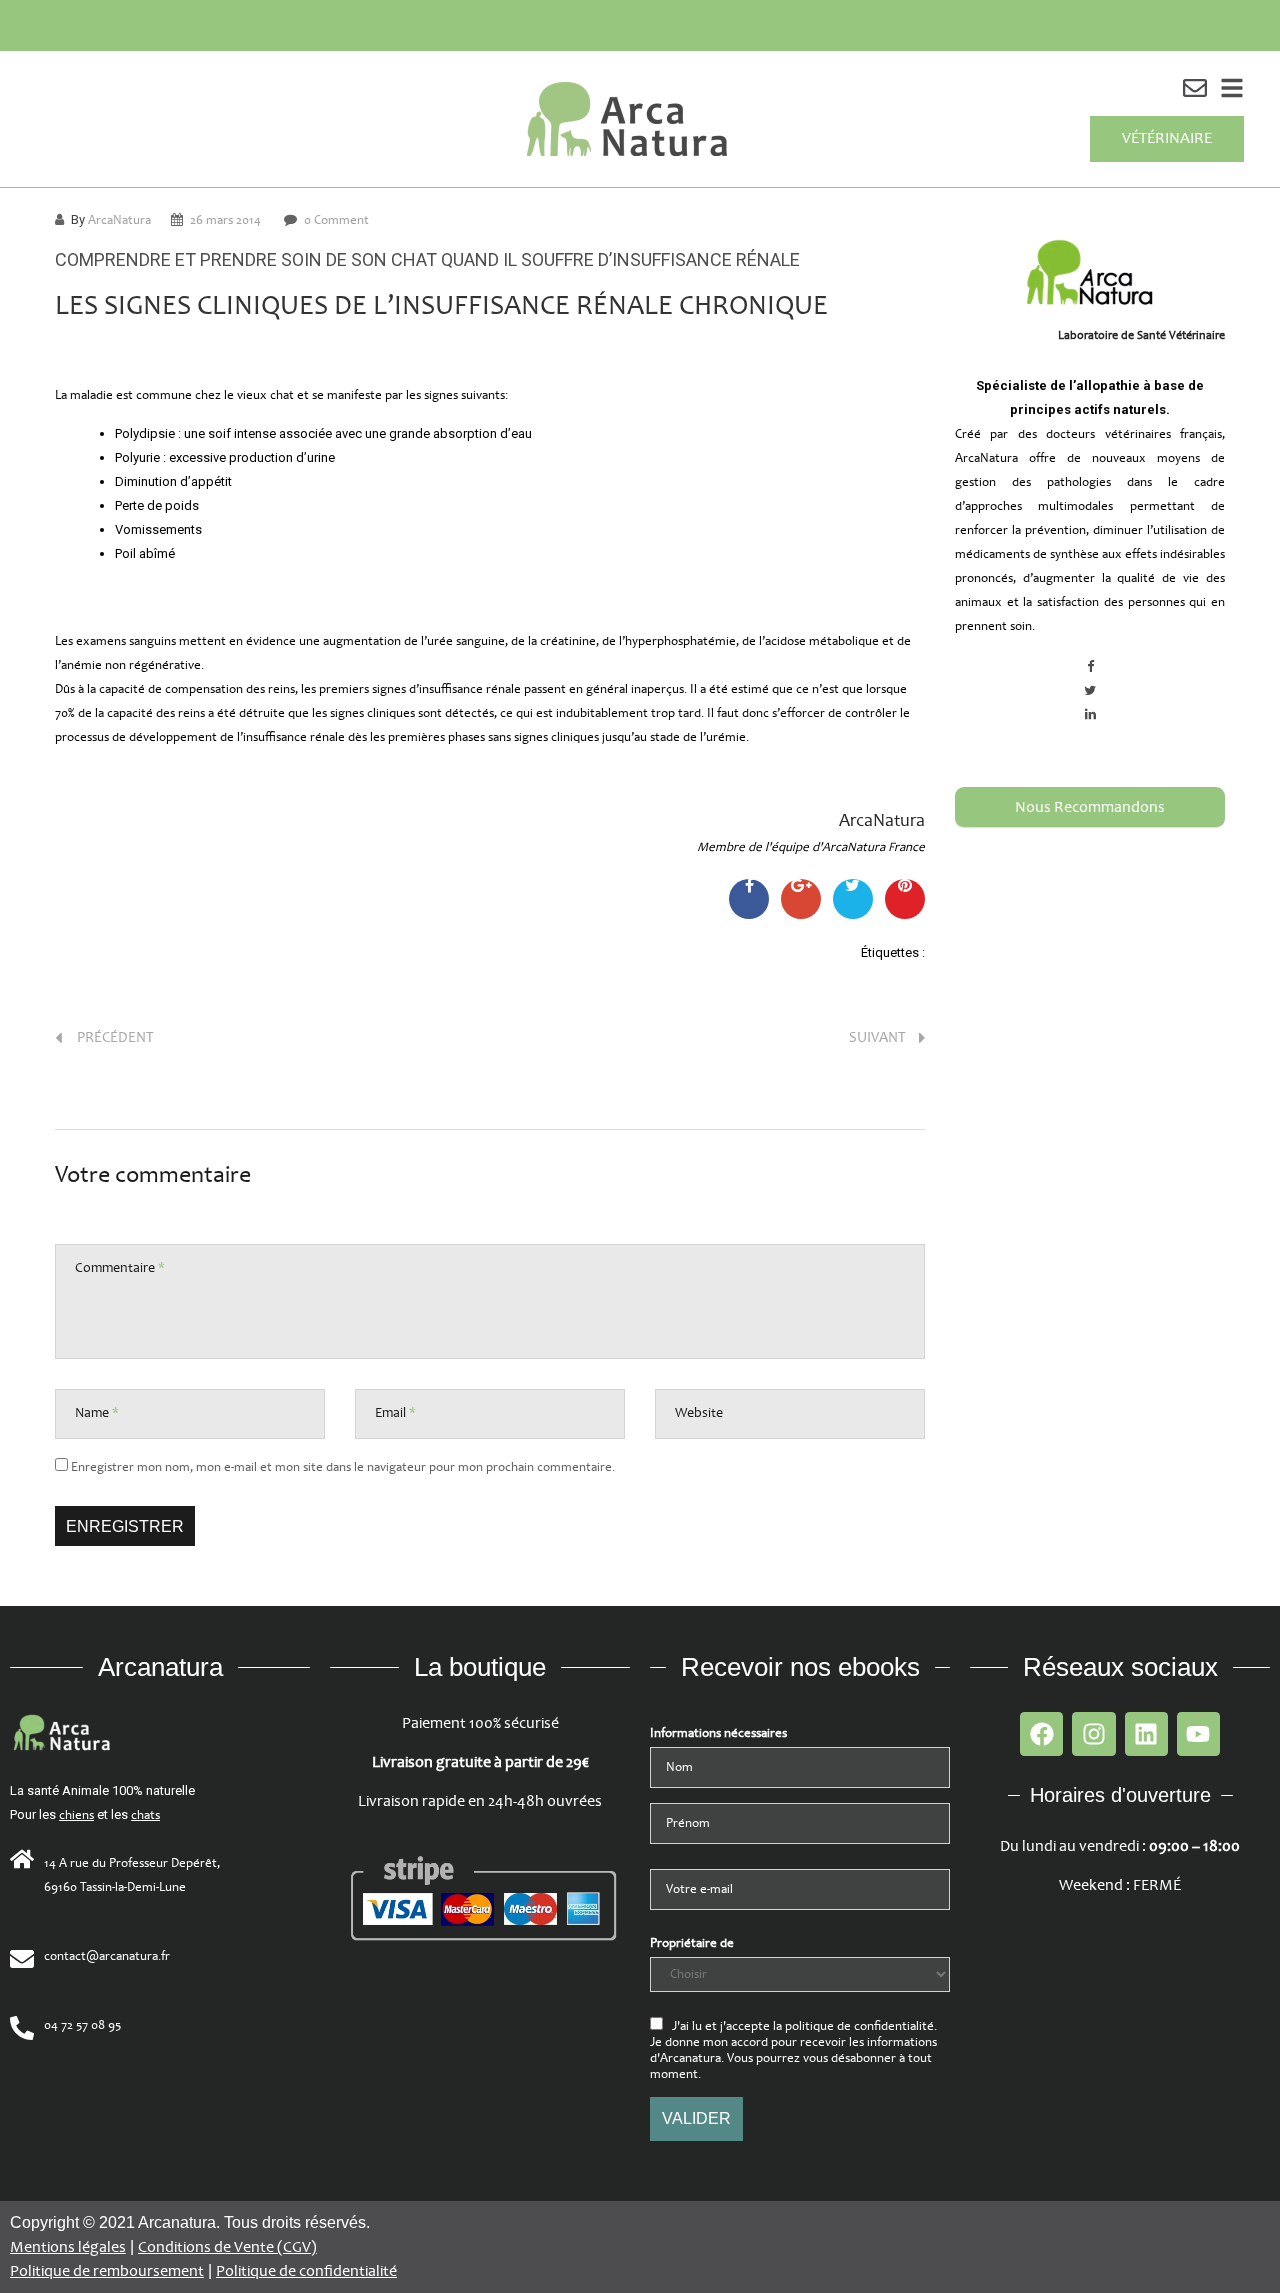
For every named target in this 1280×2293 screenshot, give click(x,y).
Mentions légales (68, 2247)
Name (97, 1412)
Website (699, 1412)
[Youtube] (1198, 1733)
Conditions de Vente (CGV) (227, 2247)
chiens (76, 1815)
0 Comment (336, 220)
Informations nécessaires (718, 1733)
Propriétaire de (692, 1943)
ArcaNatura (119, 220)
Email (395, 1412)
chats (145, 1815)
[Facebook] (1041, 1733)
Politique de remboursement (107, 2271)
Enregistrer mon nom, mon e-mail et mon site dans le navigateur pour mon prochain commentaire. (343, 1467)
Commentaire (120, 1267)
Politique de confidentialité (306, 2271)
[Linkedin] (1146, 1733)
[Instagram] (1093, 1733)
